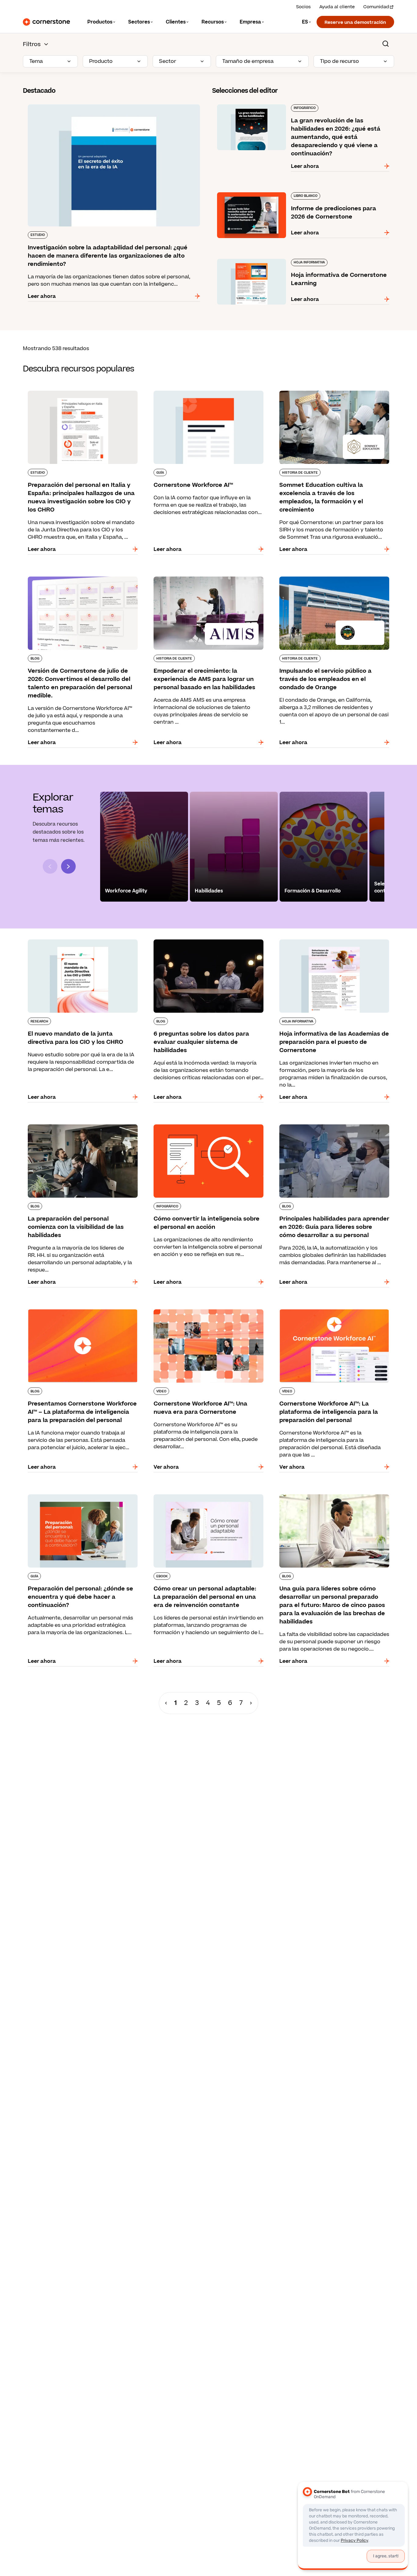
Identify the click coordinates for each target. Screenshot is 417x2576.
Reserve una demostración (355, 22)
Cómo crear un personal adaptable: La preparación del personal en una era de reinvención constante (198, 1500)
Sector (168, 61)
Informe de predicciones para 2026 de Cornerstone (277, 191)
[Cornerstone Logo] (46, 22)
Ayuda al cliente (337, 7)
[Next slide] (68, 866)
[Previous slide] (50, 866)
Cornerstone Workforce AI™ (183, 389)
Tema (36, 61)
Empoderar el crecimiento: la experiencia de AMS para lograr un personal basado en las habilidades (204, 583)
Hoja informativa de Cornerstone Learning (265, 258)
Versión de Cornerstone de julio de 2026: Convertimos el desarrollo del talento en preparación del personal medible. (74, 583)
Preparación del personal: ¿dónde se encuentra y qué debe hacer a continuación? (83, 1497)
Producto (101, 61)
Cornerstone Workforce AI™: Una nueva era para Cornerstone (203, 1312)
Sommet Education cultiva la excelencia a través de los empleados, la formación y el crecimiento (327, 397)
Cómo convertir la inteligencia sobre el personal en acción (197, 1127)
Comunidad (376, 7)
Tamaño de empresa (248, 61)
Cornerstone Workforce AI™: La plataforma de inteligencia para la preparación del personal (332, 1312)
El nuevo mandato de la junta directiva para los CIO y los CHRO (81, 942)
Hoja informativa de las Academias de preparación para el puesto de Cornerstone (329, 942)
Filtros (32, 44)
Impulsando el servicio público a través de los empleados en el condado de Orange (331, 579)
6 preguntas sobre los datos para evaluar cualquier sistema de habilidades (200, 942)
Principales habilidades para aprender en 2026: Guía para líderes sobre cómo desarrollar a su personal (333, 1131)
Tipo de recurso (339, 61)
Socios (303, 7)
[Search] (386, 44)
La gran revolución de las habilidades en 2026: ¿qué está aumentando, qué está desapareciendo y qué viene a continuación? (300, 107)
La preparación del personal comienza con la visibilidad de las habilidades (79, 1127)
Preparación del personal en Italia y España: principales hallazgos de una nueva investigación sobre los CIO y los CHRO (78, 397)
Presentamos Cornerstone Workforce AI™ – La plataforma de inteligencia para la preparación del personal (81, 1315)
